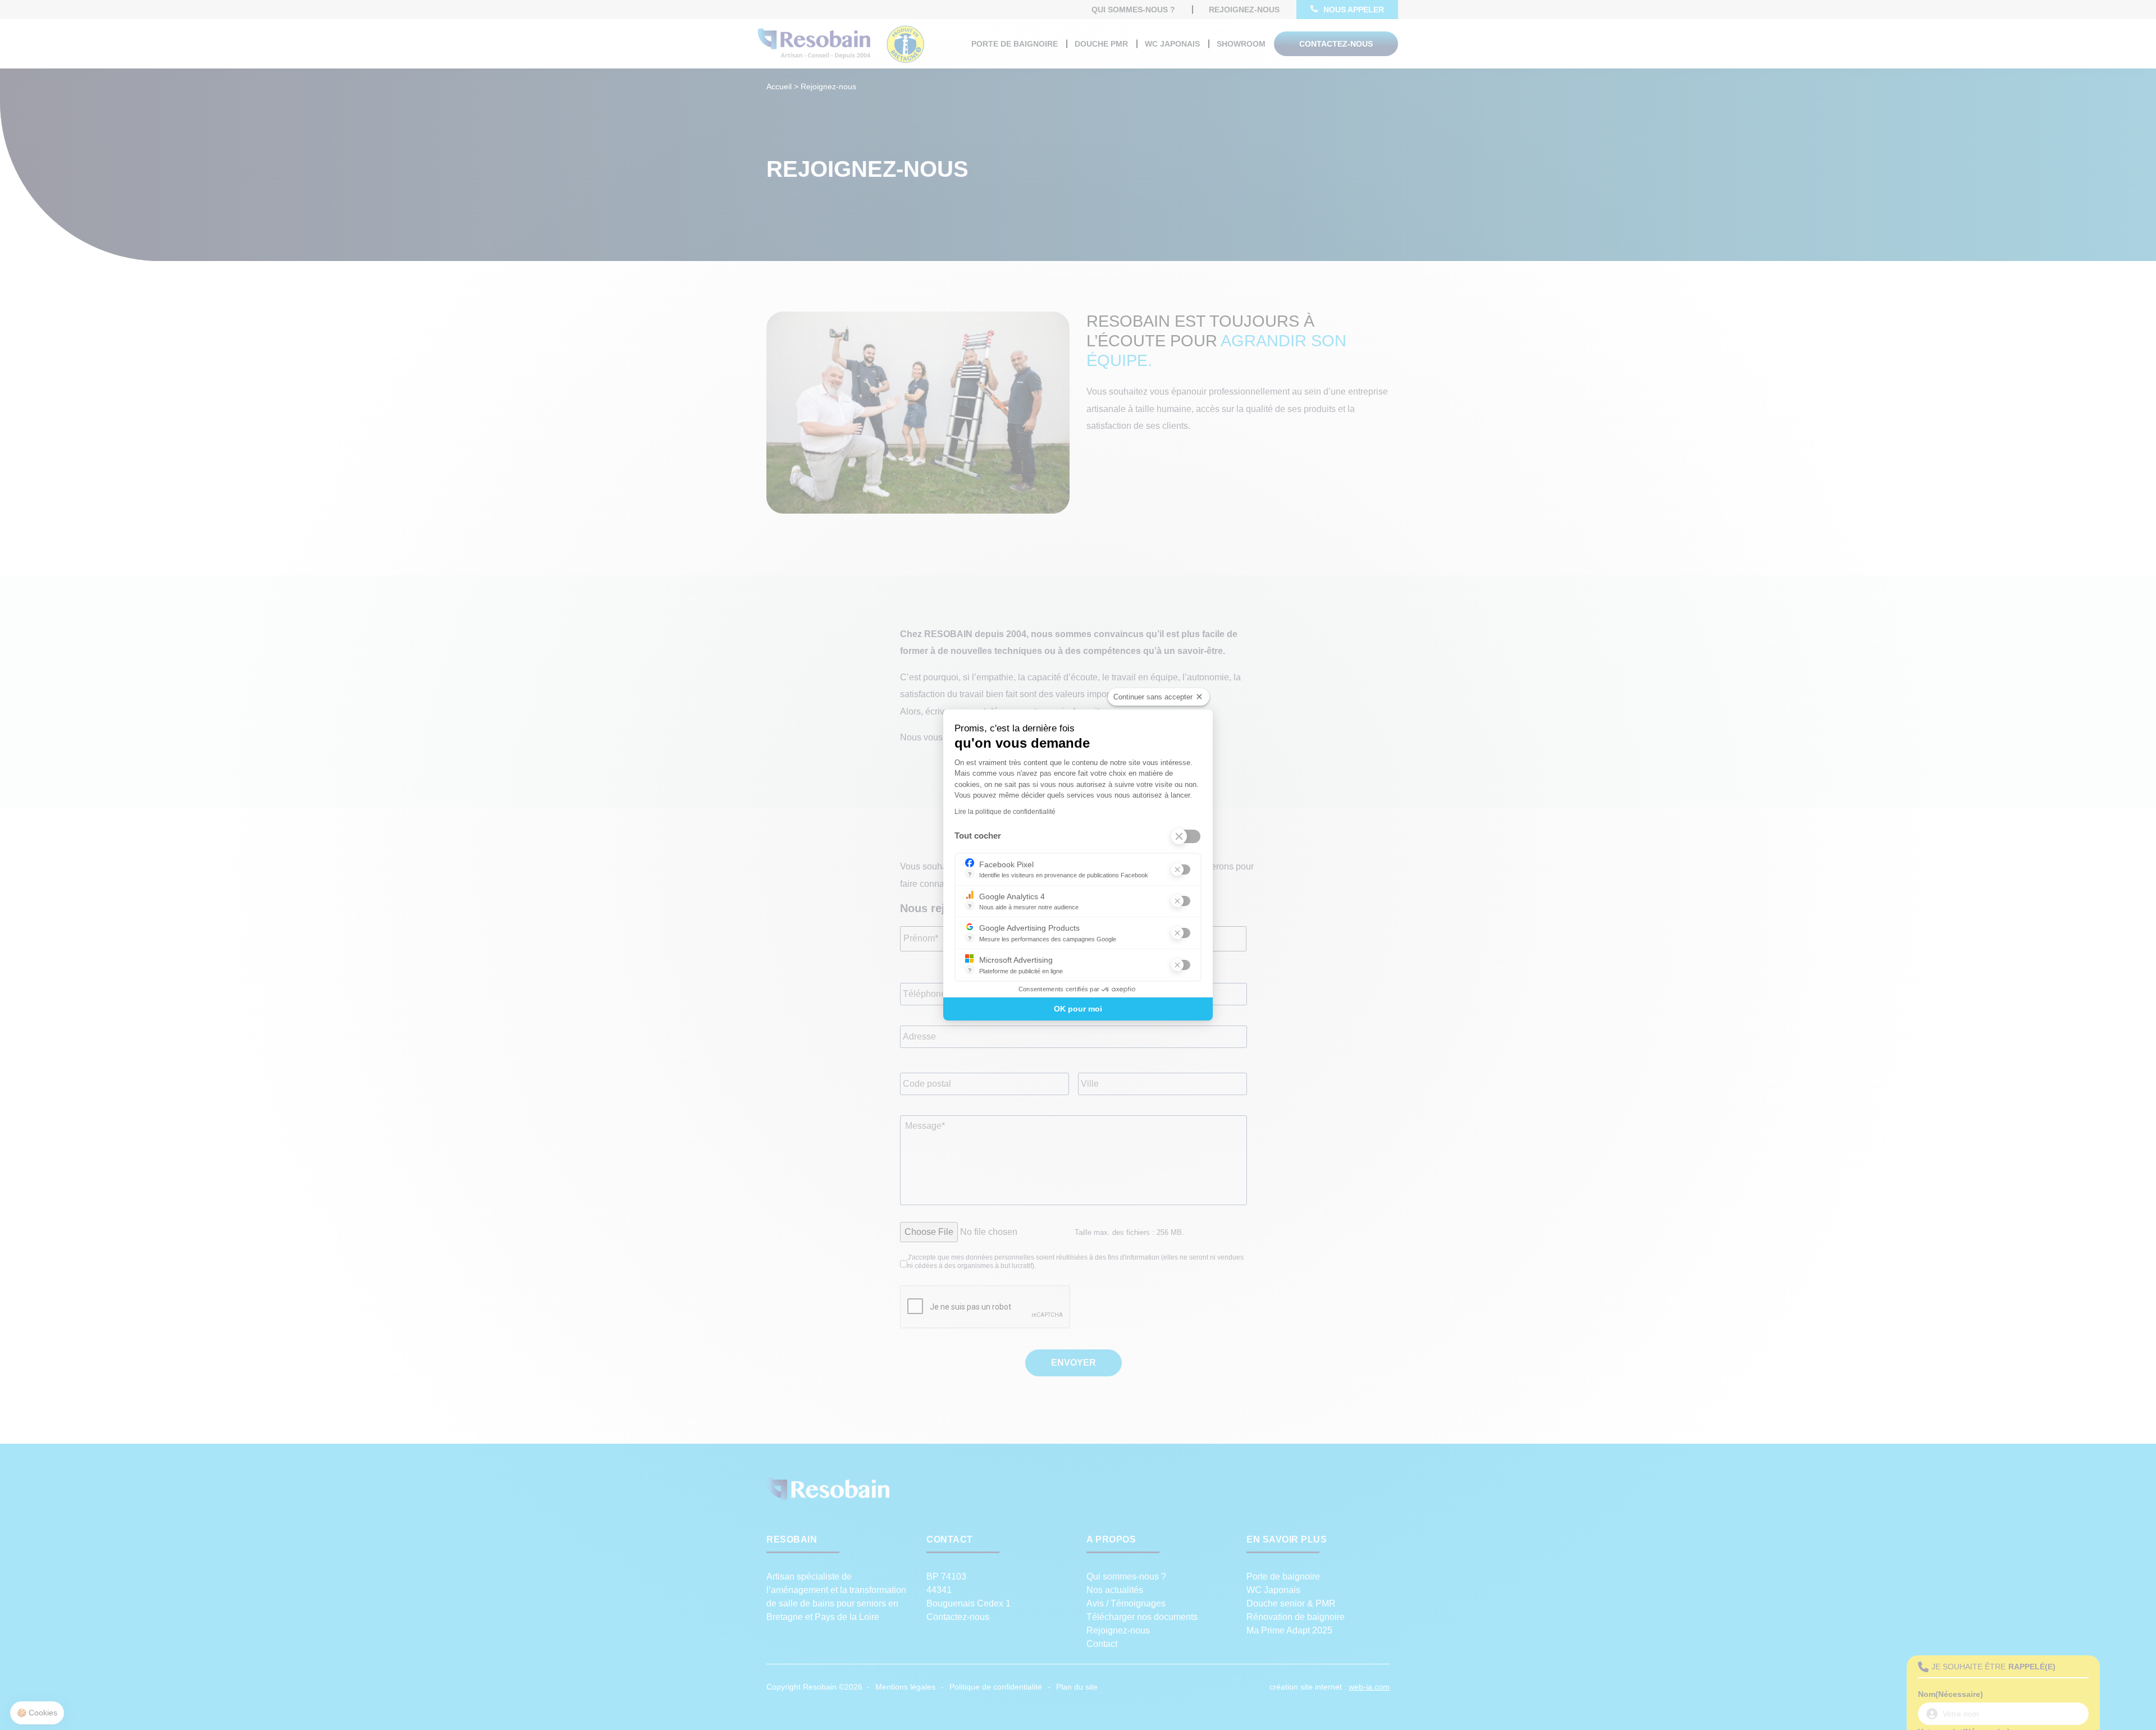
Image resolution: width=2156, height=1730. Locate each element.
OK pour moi (1078, 1009)
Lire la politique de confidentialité (1005, 812)
